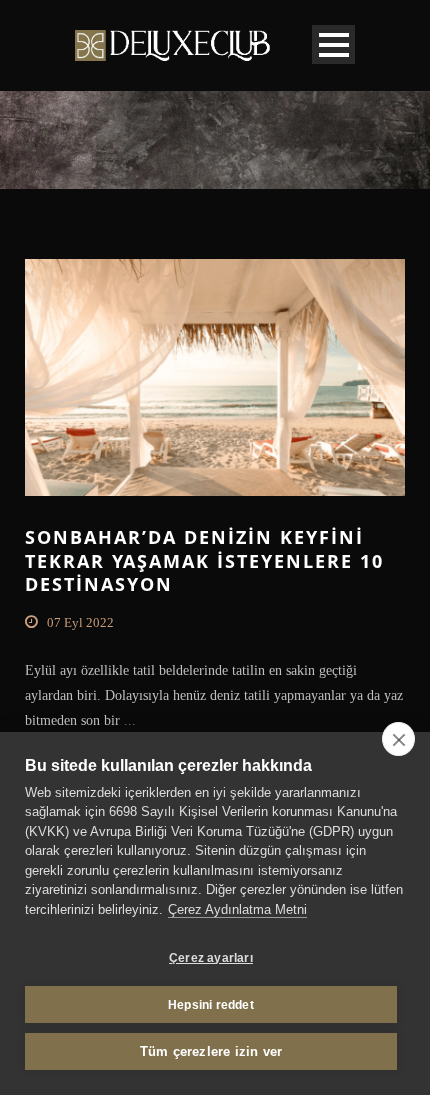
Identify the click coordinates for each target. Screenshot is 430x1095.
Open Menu (333, 44)
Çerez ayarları (211, 958)
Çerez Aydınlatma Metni (237, 909)
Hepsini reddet (211, 1005)
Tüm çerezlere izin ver (211, 1051)
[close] (398, 739)
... (128, 720)
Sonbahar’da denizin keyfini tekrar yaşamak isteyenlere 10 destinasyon (204, 560)
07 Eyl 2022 (80, 622)
